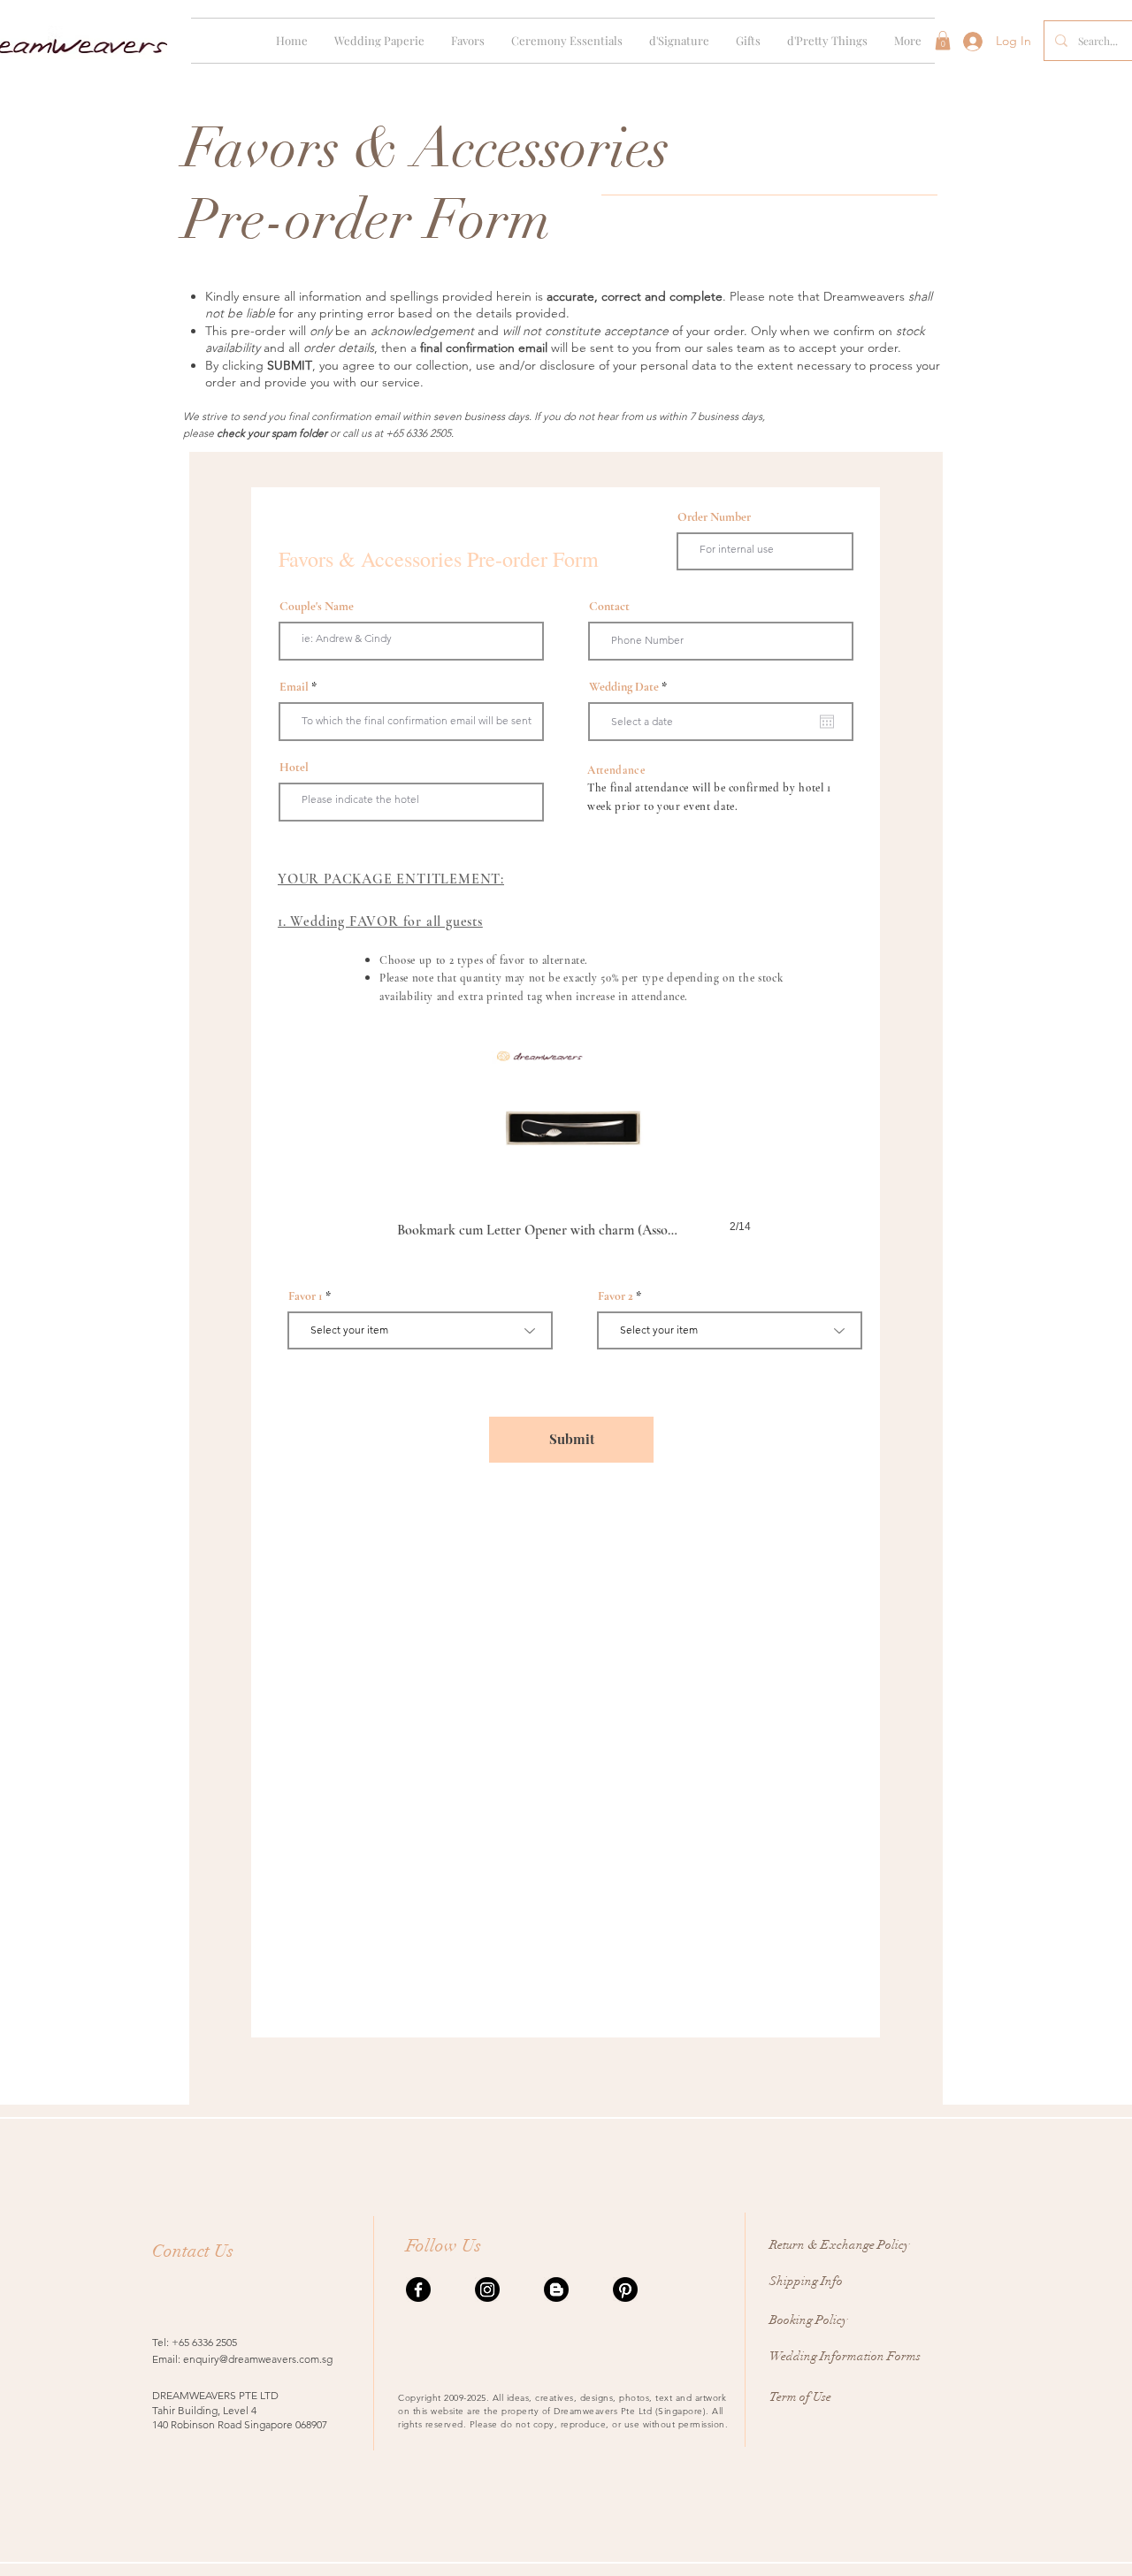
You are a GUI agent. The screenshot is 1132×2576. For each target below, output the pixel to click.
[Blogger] (556, 2289)
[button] (379, 41)
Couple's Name (317, 607)
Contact (609, 607)
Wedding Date (631, 687)
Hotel (294, 768)
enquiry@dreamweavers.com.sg (258, 2359)
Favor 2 (616, 1296)
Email (294, 687)
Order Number (714, 517)
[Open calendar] (827, 722)
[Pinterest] (625, 2289)
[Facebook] (418, 2289)
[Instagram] (487, 2289)
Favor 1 (306, 1296)
